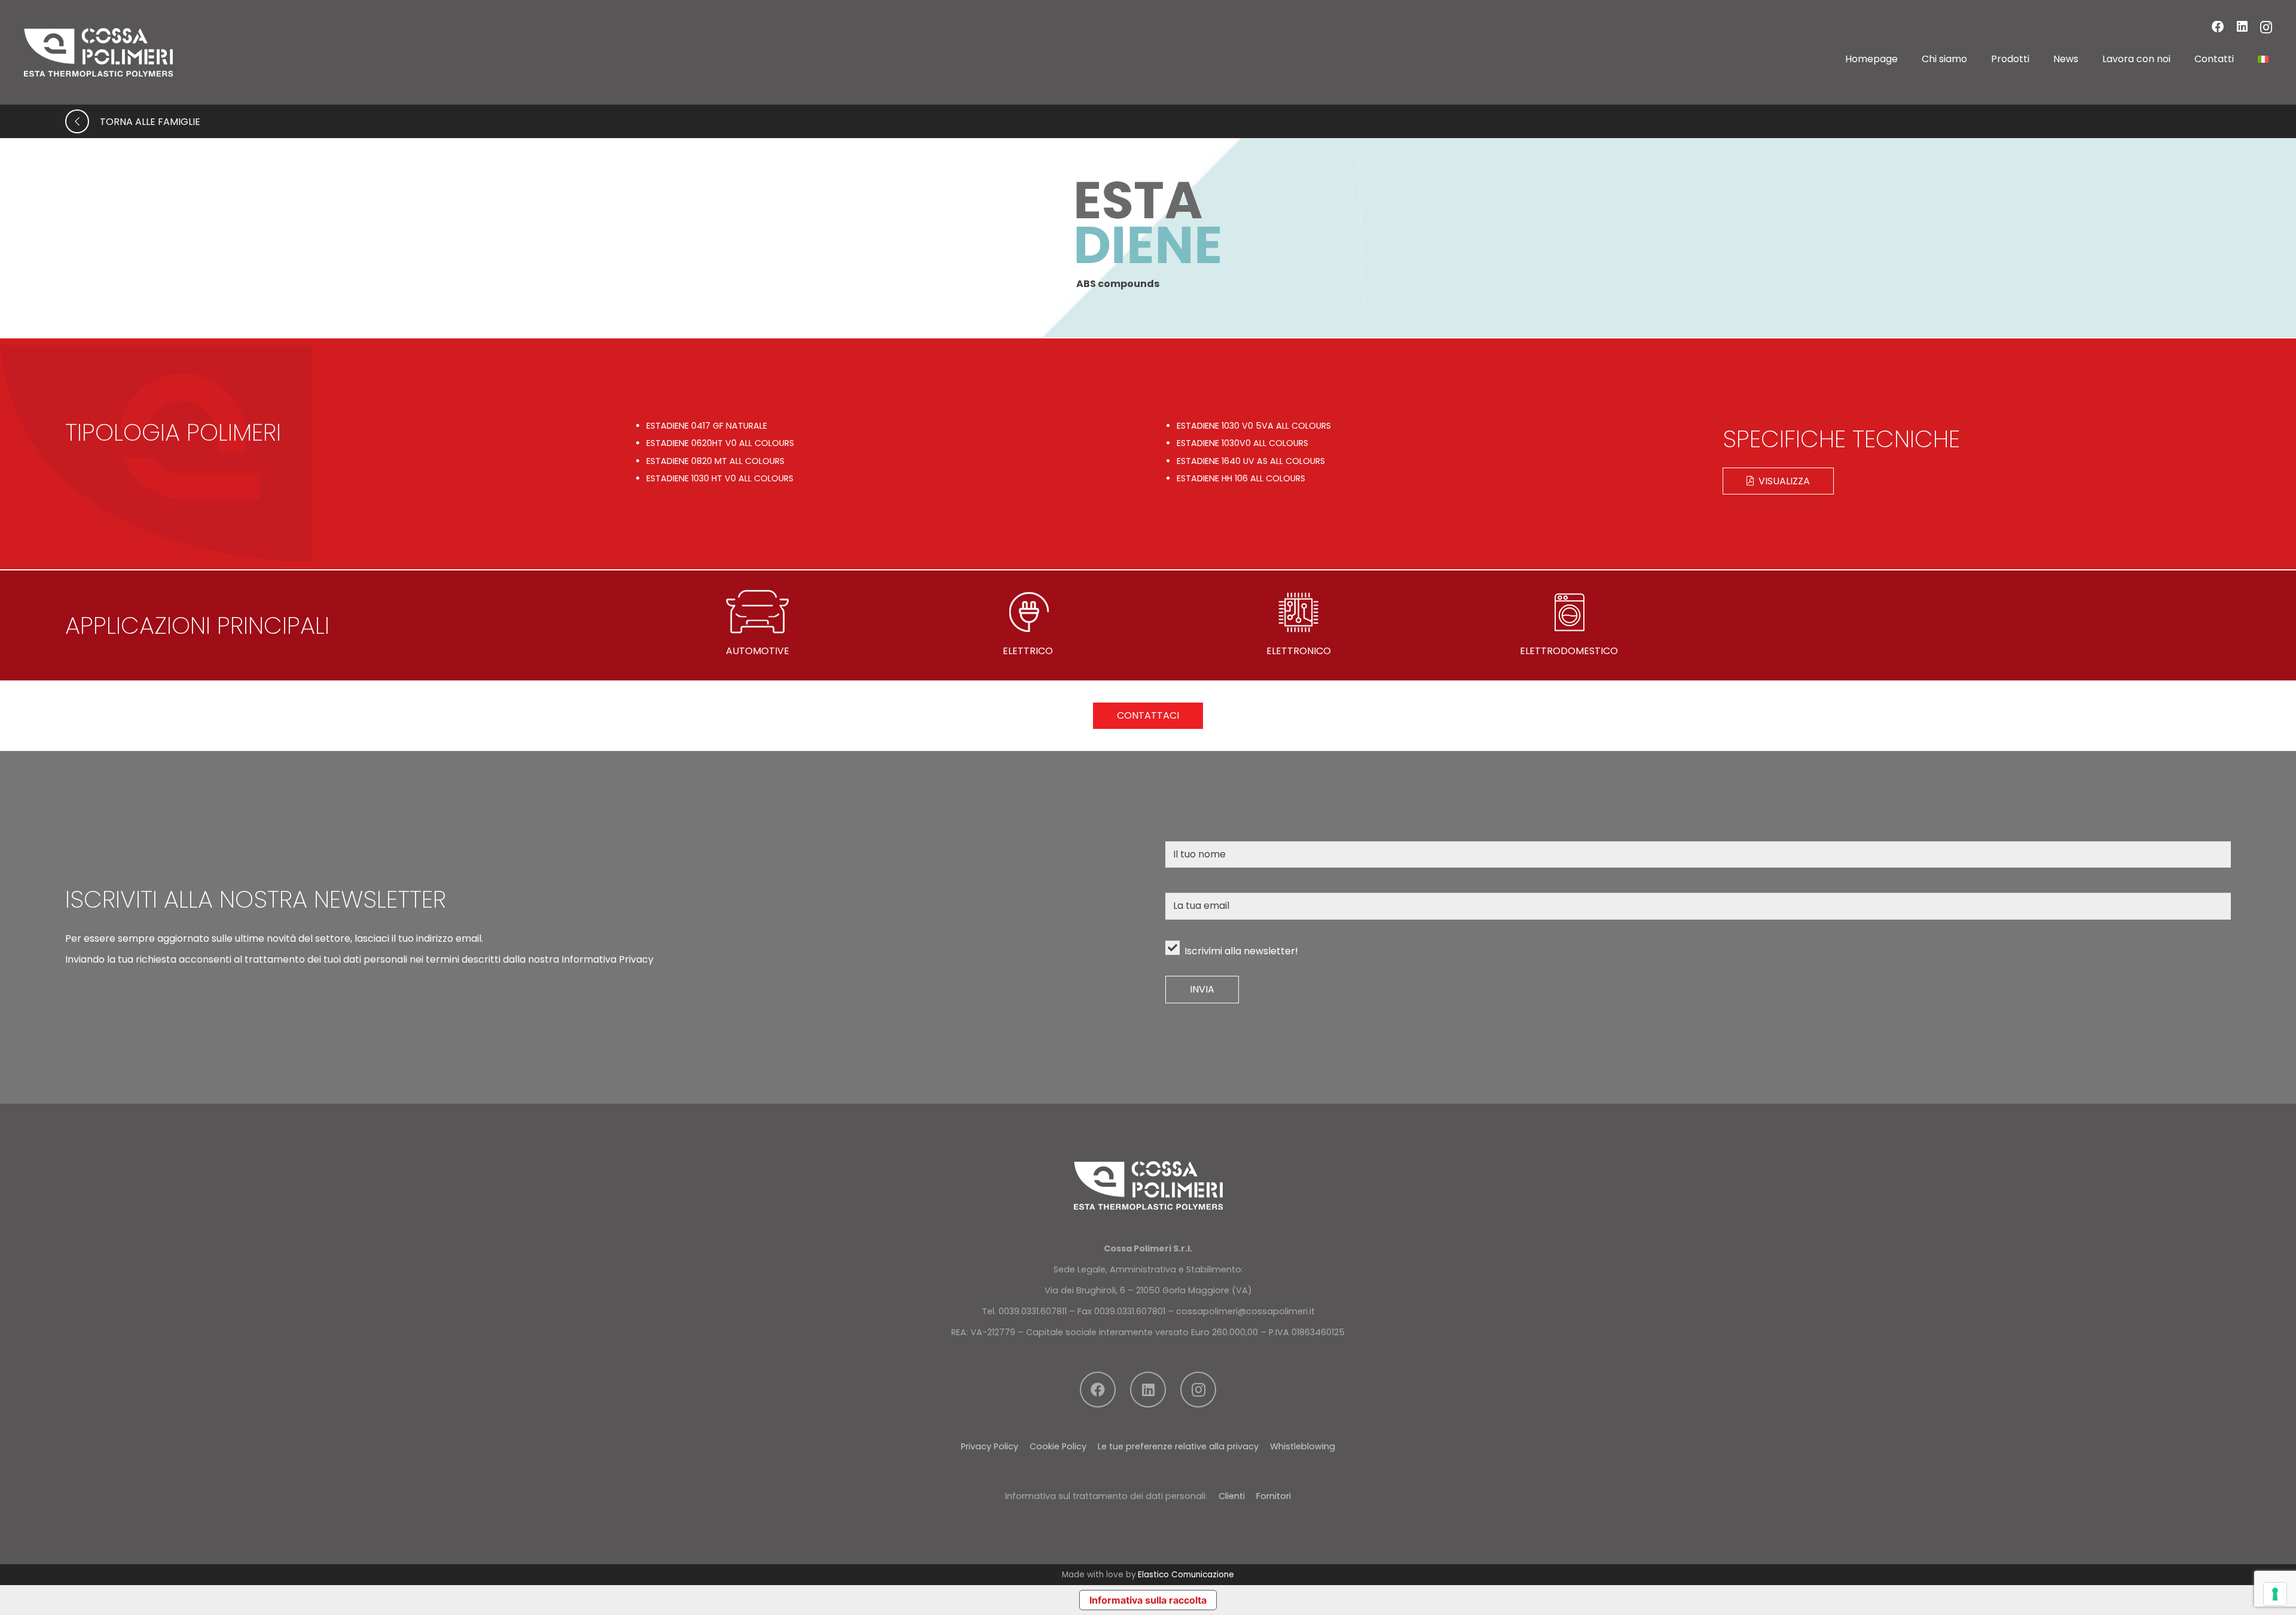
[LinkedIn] (2242, 27)
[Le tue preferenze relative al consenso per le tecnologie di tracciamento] (2275, 1594)
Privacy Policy (990, 1446)
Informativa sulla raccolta (1148, 1600)
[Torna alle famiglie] (83, 121)
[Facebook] (2218, 27)
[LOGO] (98, 52)
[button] (1976, 59)
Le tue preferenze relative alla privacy (1178, 1446)
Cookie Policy (1058, 1446)
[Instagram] (2266, 28)
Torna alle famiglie (150, 122)
